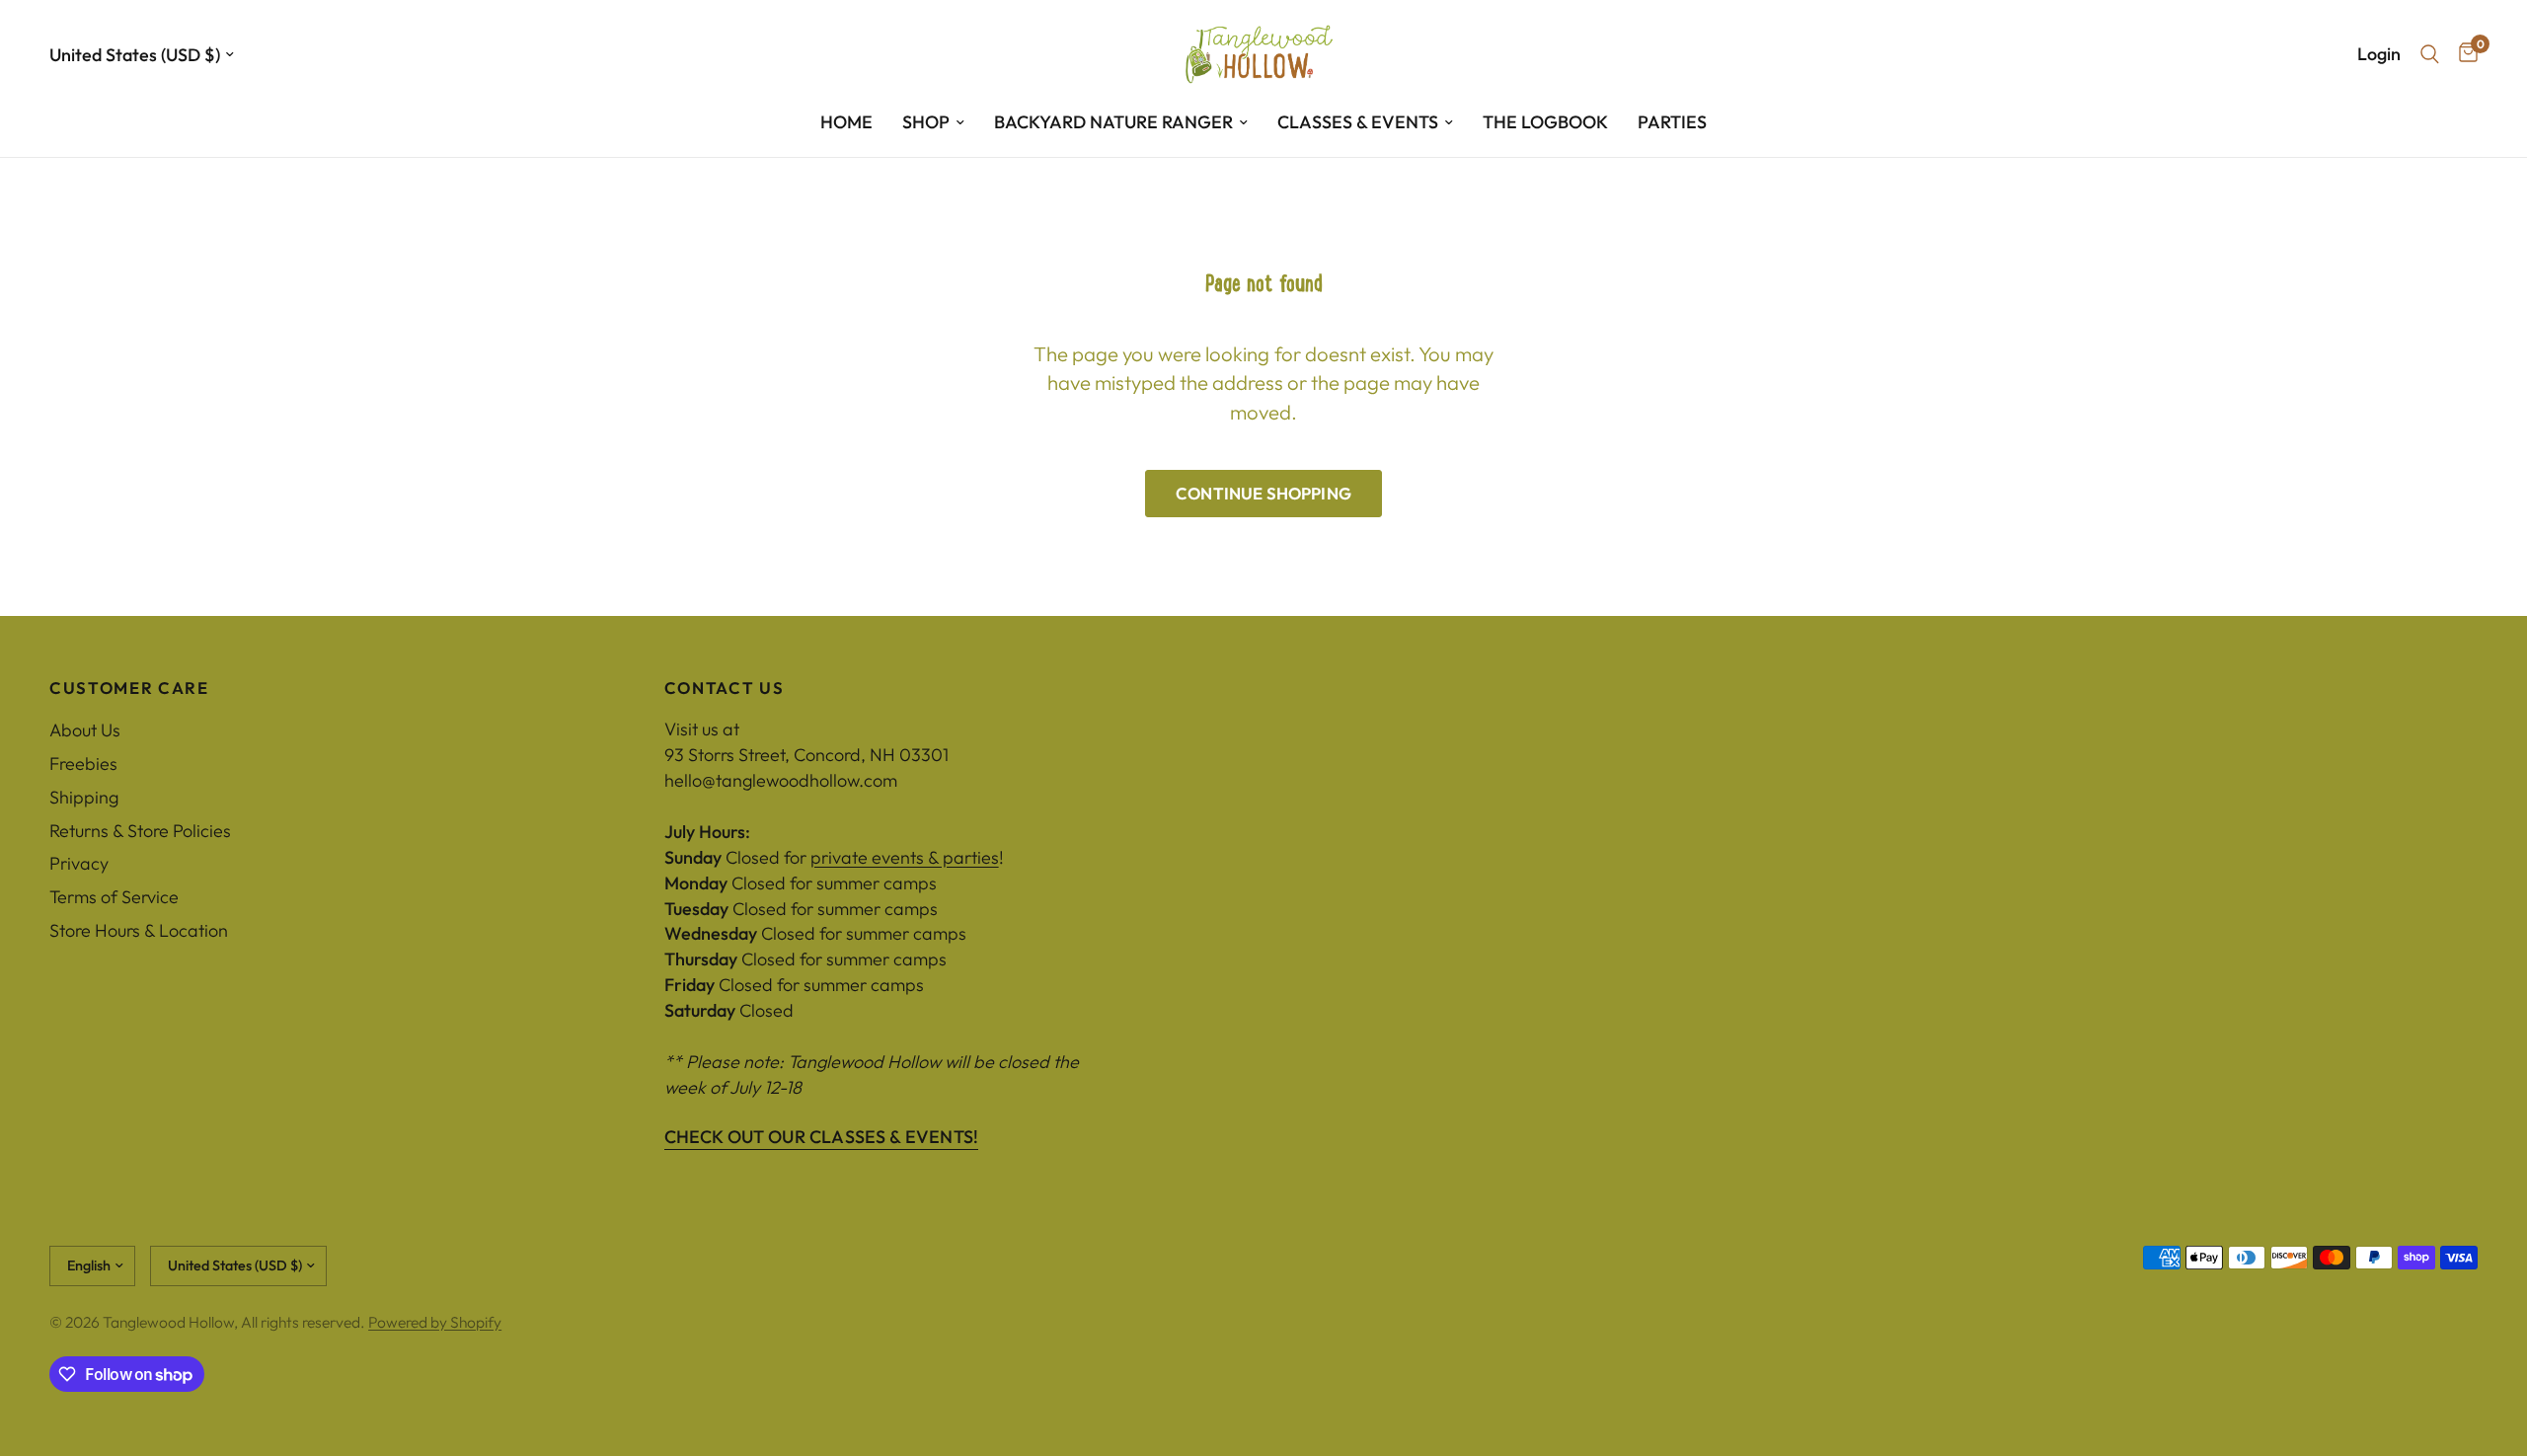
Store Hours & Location (139, 930)
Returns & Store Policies (140, 831)
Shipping (84, 797)
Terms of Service (114, 897)
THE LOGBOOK (1545, 122)
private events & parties (905, 857)
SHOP (926, 122)
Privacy (79, 863)
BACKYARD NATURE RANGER (1113, 122)
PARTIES (1672, 122)
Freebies (83, 764)
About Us (85, 730)
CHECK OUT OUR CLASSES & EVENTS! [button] (822, 1137)
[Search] (2430, 54)
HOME (846, 122)
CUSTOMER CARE (129, 689)
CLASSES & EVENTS (1358, 122)
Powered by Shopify (435, 1322)
